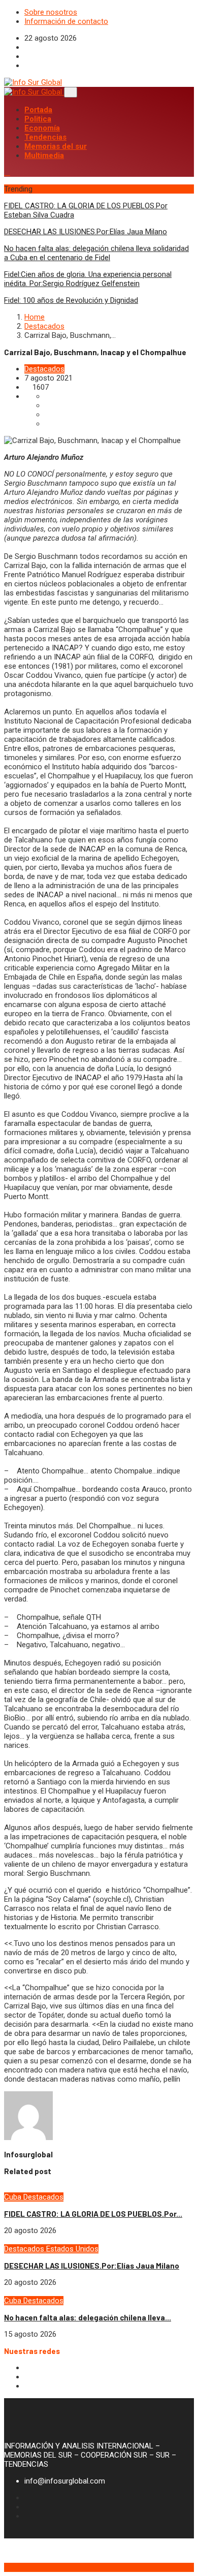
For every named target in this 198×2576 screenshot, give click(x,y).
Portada (38, 110)
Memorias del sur (56, 146)
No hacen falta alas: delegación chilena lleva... (88, 2317)
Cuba (14, 2197)
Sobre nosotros (51, 12)
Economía (42, 128)
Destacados (44, 326)
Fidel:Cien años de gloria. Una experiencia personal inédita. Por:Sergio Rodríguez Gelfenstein (88, 279)
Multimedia (44, 155)
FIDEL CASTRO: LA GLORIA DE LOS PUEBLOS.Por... (93, 2214)
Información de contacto (66, 21)
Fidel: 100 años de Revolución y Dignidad (71, 300)
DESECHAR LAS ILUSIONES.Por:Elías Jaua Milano (86, 232)
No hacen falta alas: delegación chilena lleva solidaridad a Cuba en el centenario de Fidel (96, 253)
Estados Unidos (72, 2249)
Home (35, 317)
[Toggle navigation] (71, 92)
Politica (38, 119)
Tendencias (45, 137)
